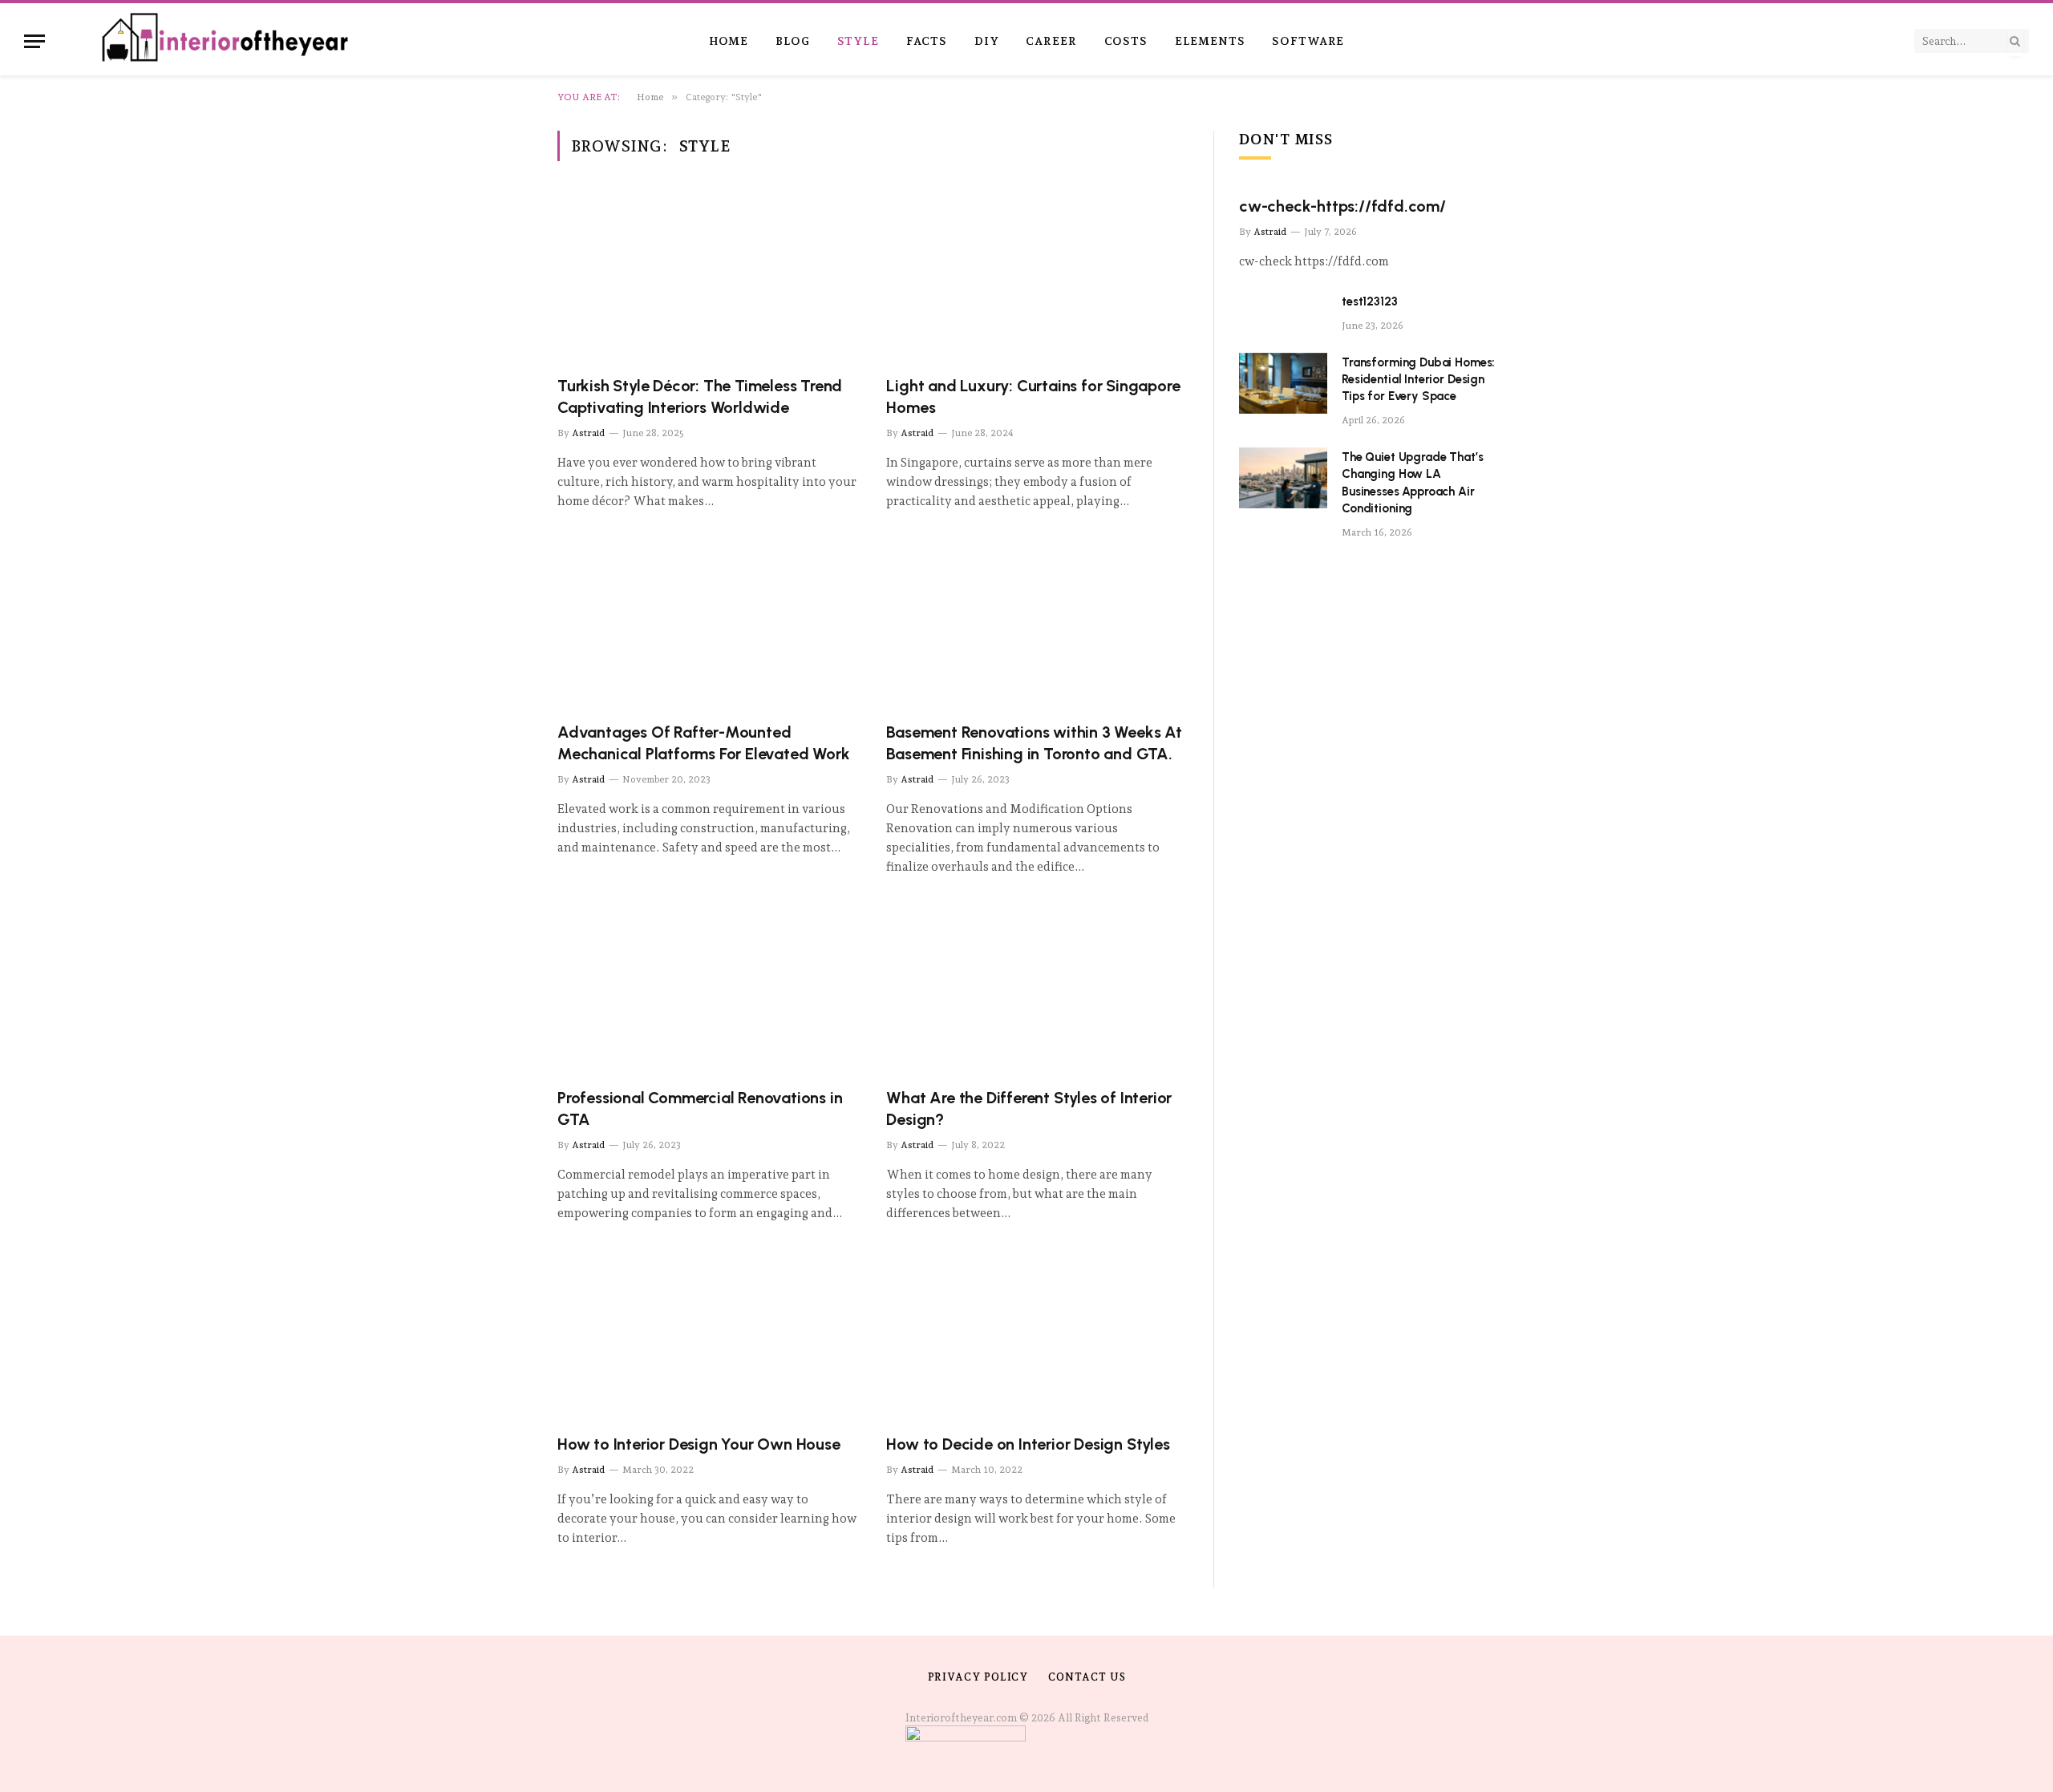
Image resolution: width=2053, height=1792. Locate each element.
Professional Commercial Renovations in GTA (700, 1108)
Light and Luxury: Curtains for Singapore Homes (1033, 396)
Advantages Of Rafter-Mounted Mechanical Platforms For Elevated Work (703, 743)
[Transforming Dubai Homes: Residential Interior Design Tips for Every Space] (1283, 383)
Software (1308, 41)
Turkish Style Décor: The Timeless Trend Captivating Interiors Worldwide (700, 396)
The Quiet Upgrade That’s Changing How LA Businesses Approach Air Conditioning (1412, 483)
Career (1051, 41)
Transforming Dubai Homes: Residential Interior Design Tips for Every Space (1418, 380)
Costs (1126, 41)
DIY (987, 41)
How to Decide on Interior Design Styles (1028, 1444)
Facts (927, 41)
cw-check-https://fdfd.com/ (1342, 206)
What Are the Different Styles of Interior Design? (1029, 1108)
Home (729, 41)
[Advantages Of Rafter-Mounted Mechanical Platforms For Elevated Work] (707, 624)
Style (858, 41)
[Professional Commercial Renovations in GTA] (707, 990)
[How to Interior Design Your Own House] (707, 1336)
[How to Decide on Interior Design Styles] (1037, 1336)
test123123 (1370, 301)
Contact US (1087, 1677)
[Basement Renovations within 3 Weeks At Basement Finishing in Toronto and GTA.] (1037, 624)
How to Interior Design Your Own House (699, 1444)
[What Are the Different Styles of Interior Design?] (1037, 990)
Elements (1210, 41)
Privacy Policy (978, 1677)
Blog (792, 41)
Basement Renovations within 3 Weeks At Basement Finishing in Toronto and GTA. (1034, 743)
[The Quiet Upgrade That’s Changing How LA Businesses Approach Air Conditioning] (1283, 478)
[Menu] (34, 41)
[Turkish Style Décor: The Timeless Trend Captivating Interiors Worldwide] (707, 278)
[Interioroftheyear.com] (226, 41)
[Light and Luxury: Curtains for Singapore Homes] (1037, 278)
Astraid (588, 433)
